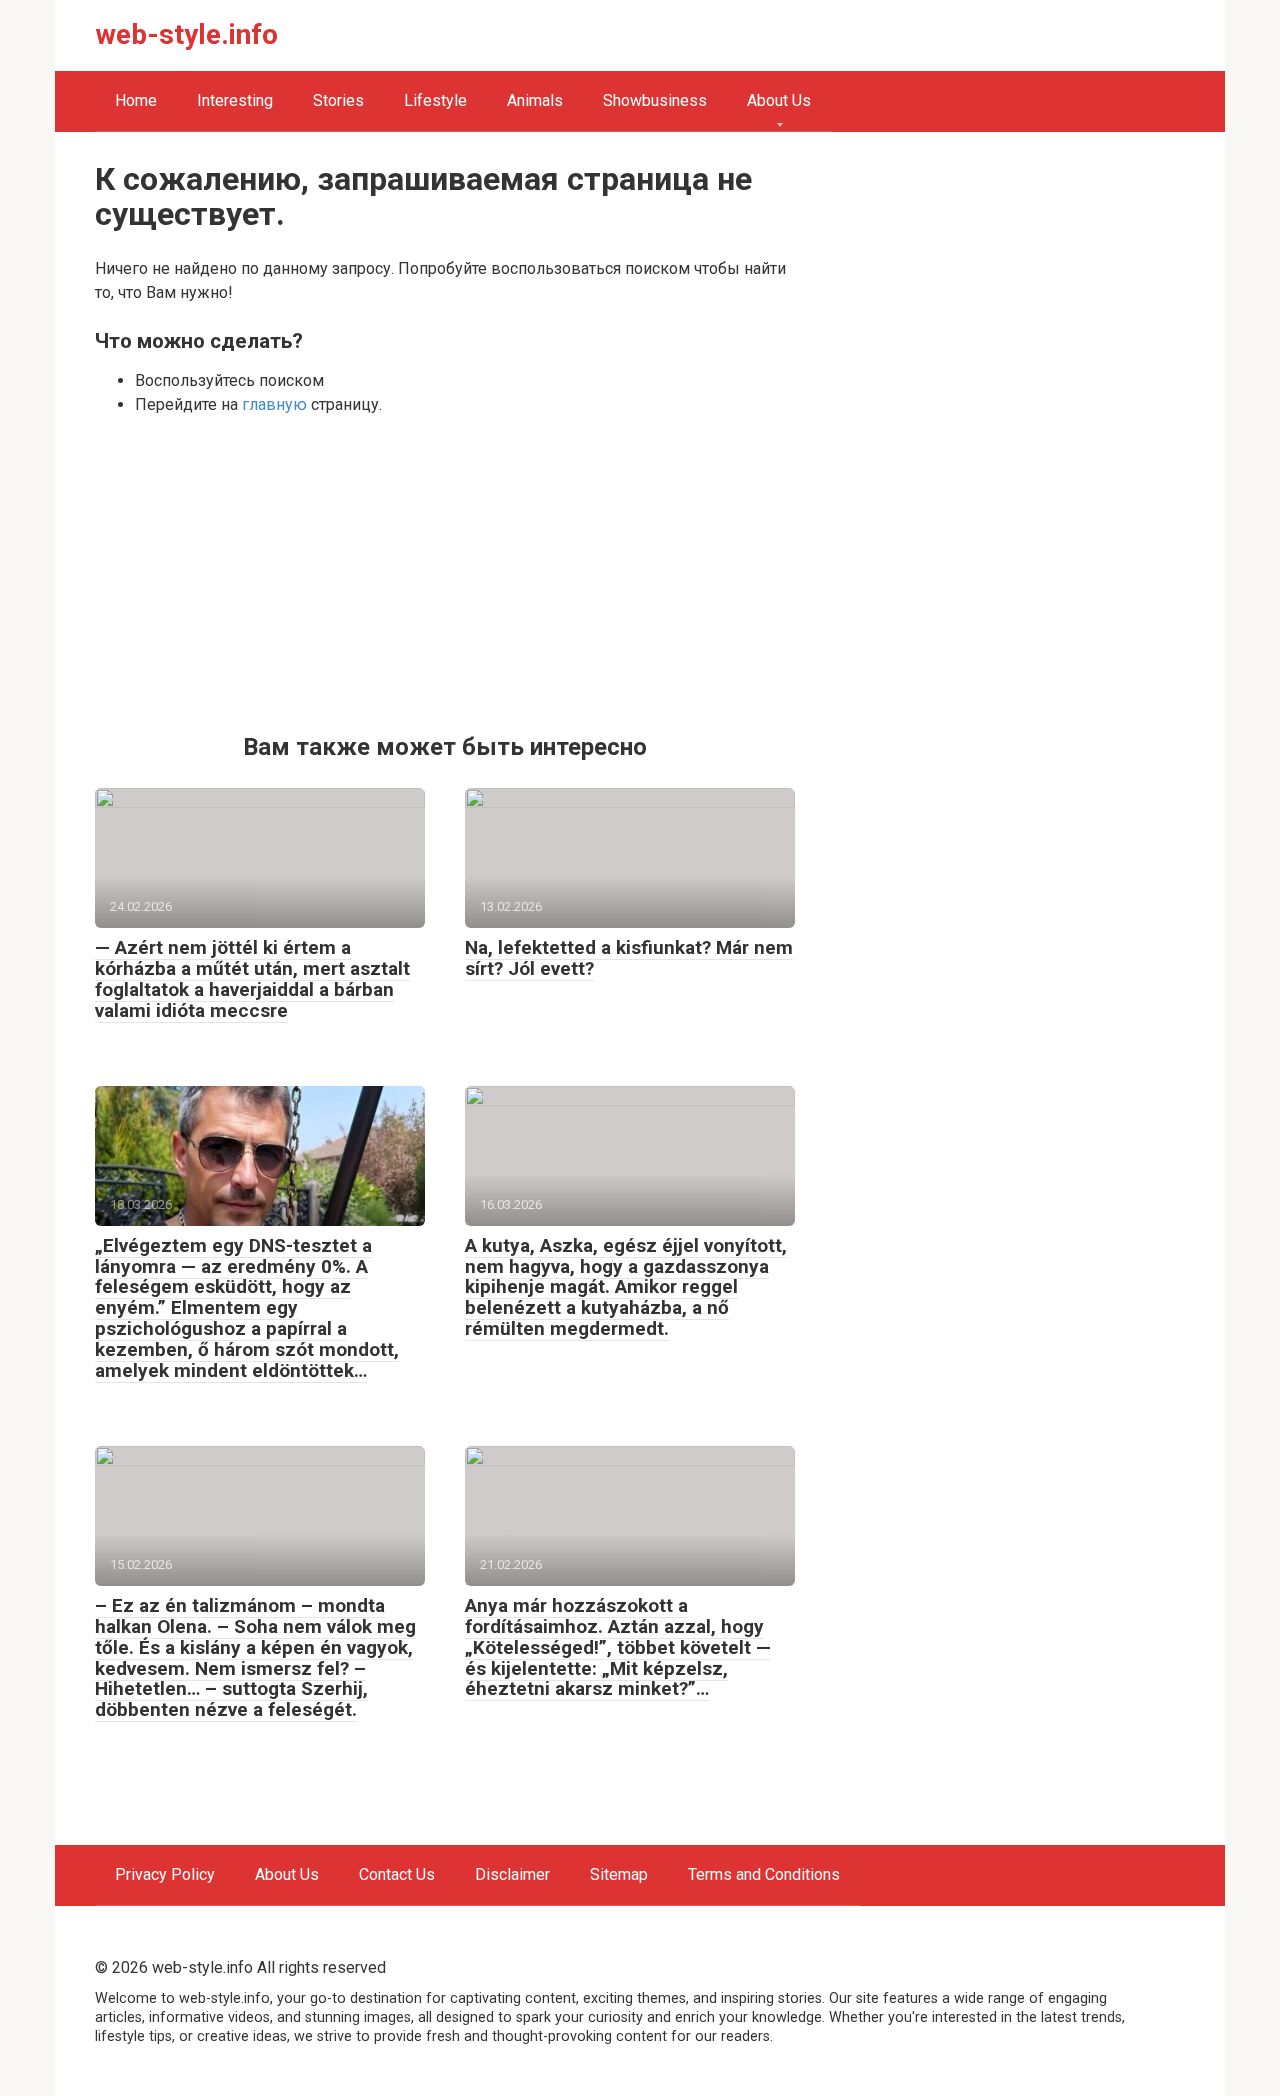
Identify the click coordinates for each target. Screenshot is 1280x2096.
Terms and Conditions (764, 1874)
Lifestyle (435, 100)
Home (136, 100)
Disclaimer (512, 1874)
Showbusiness (655, 100)
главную (274, 404)
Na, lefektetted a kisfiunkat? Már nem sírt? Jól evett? (629, 958)
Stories (338, 100)
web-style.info (187, 34)
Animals (535, 100)
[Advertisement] (445, 573)
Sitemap (619, 1874)
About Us (779, 100)
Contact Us (397, 1874)
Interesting (235, 100)
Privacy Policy (165, 1874)
